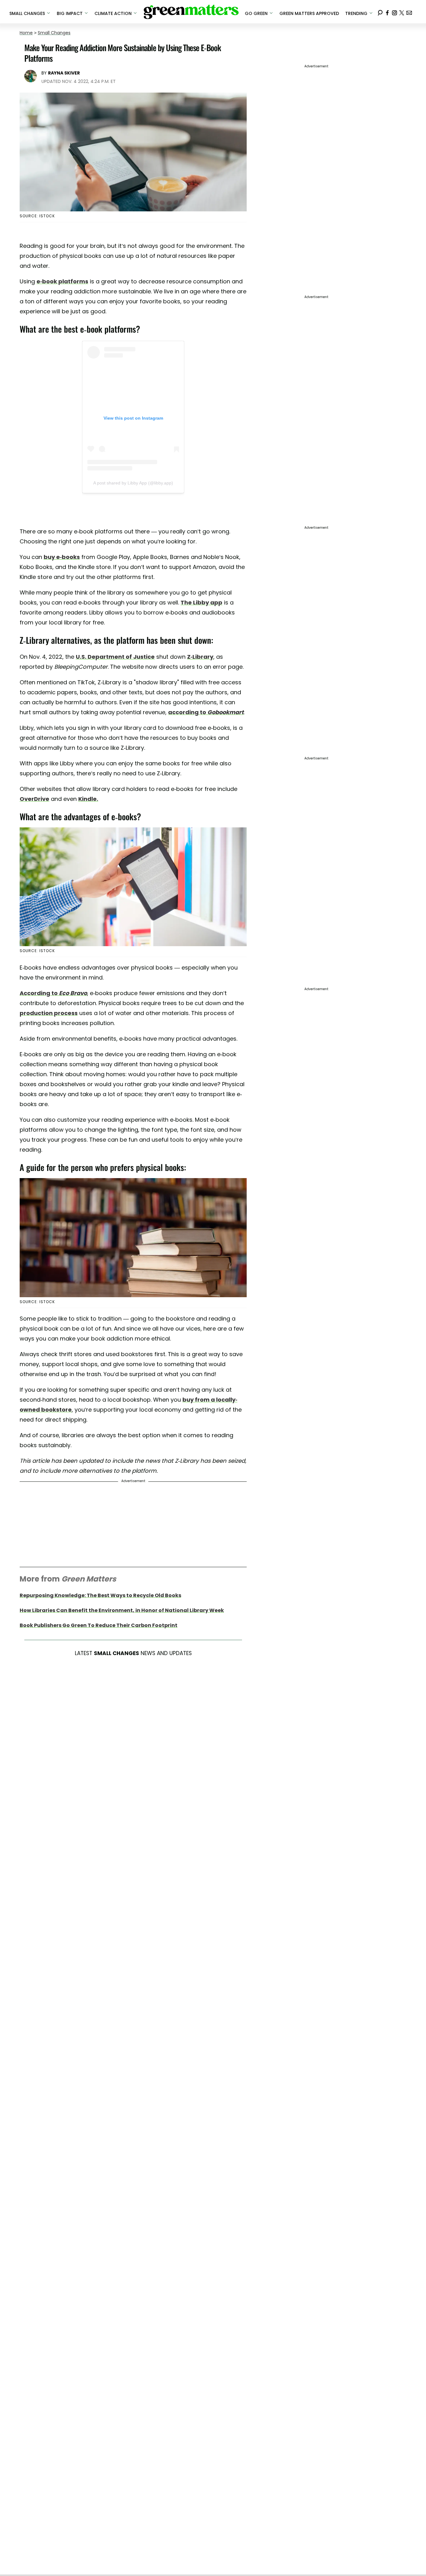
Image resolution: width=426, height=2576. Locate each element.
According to (53, 993)
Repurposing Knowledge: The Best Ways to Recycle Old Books (100, 1595)
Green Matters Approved (309, 13)
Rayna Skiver (64, 73)
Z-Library (200, 657)
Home (26, 33)
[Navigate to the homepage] (191, 12)
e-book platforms (62, 281)
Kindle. (88, 799)
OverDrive (34, 799)
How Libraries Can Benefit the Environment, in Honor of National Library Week (122, 1610)
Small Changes (54, 33)
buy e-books (62, 557)
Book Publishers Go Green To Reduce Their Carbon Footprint (99, 1625)
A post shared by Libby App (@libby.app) (133, 483)
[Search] (380, 12)
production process (49, 1013)
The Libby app (201, 602)
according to (206, 712)
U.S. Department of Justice (115, 657)
